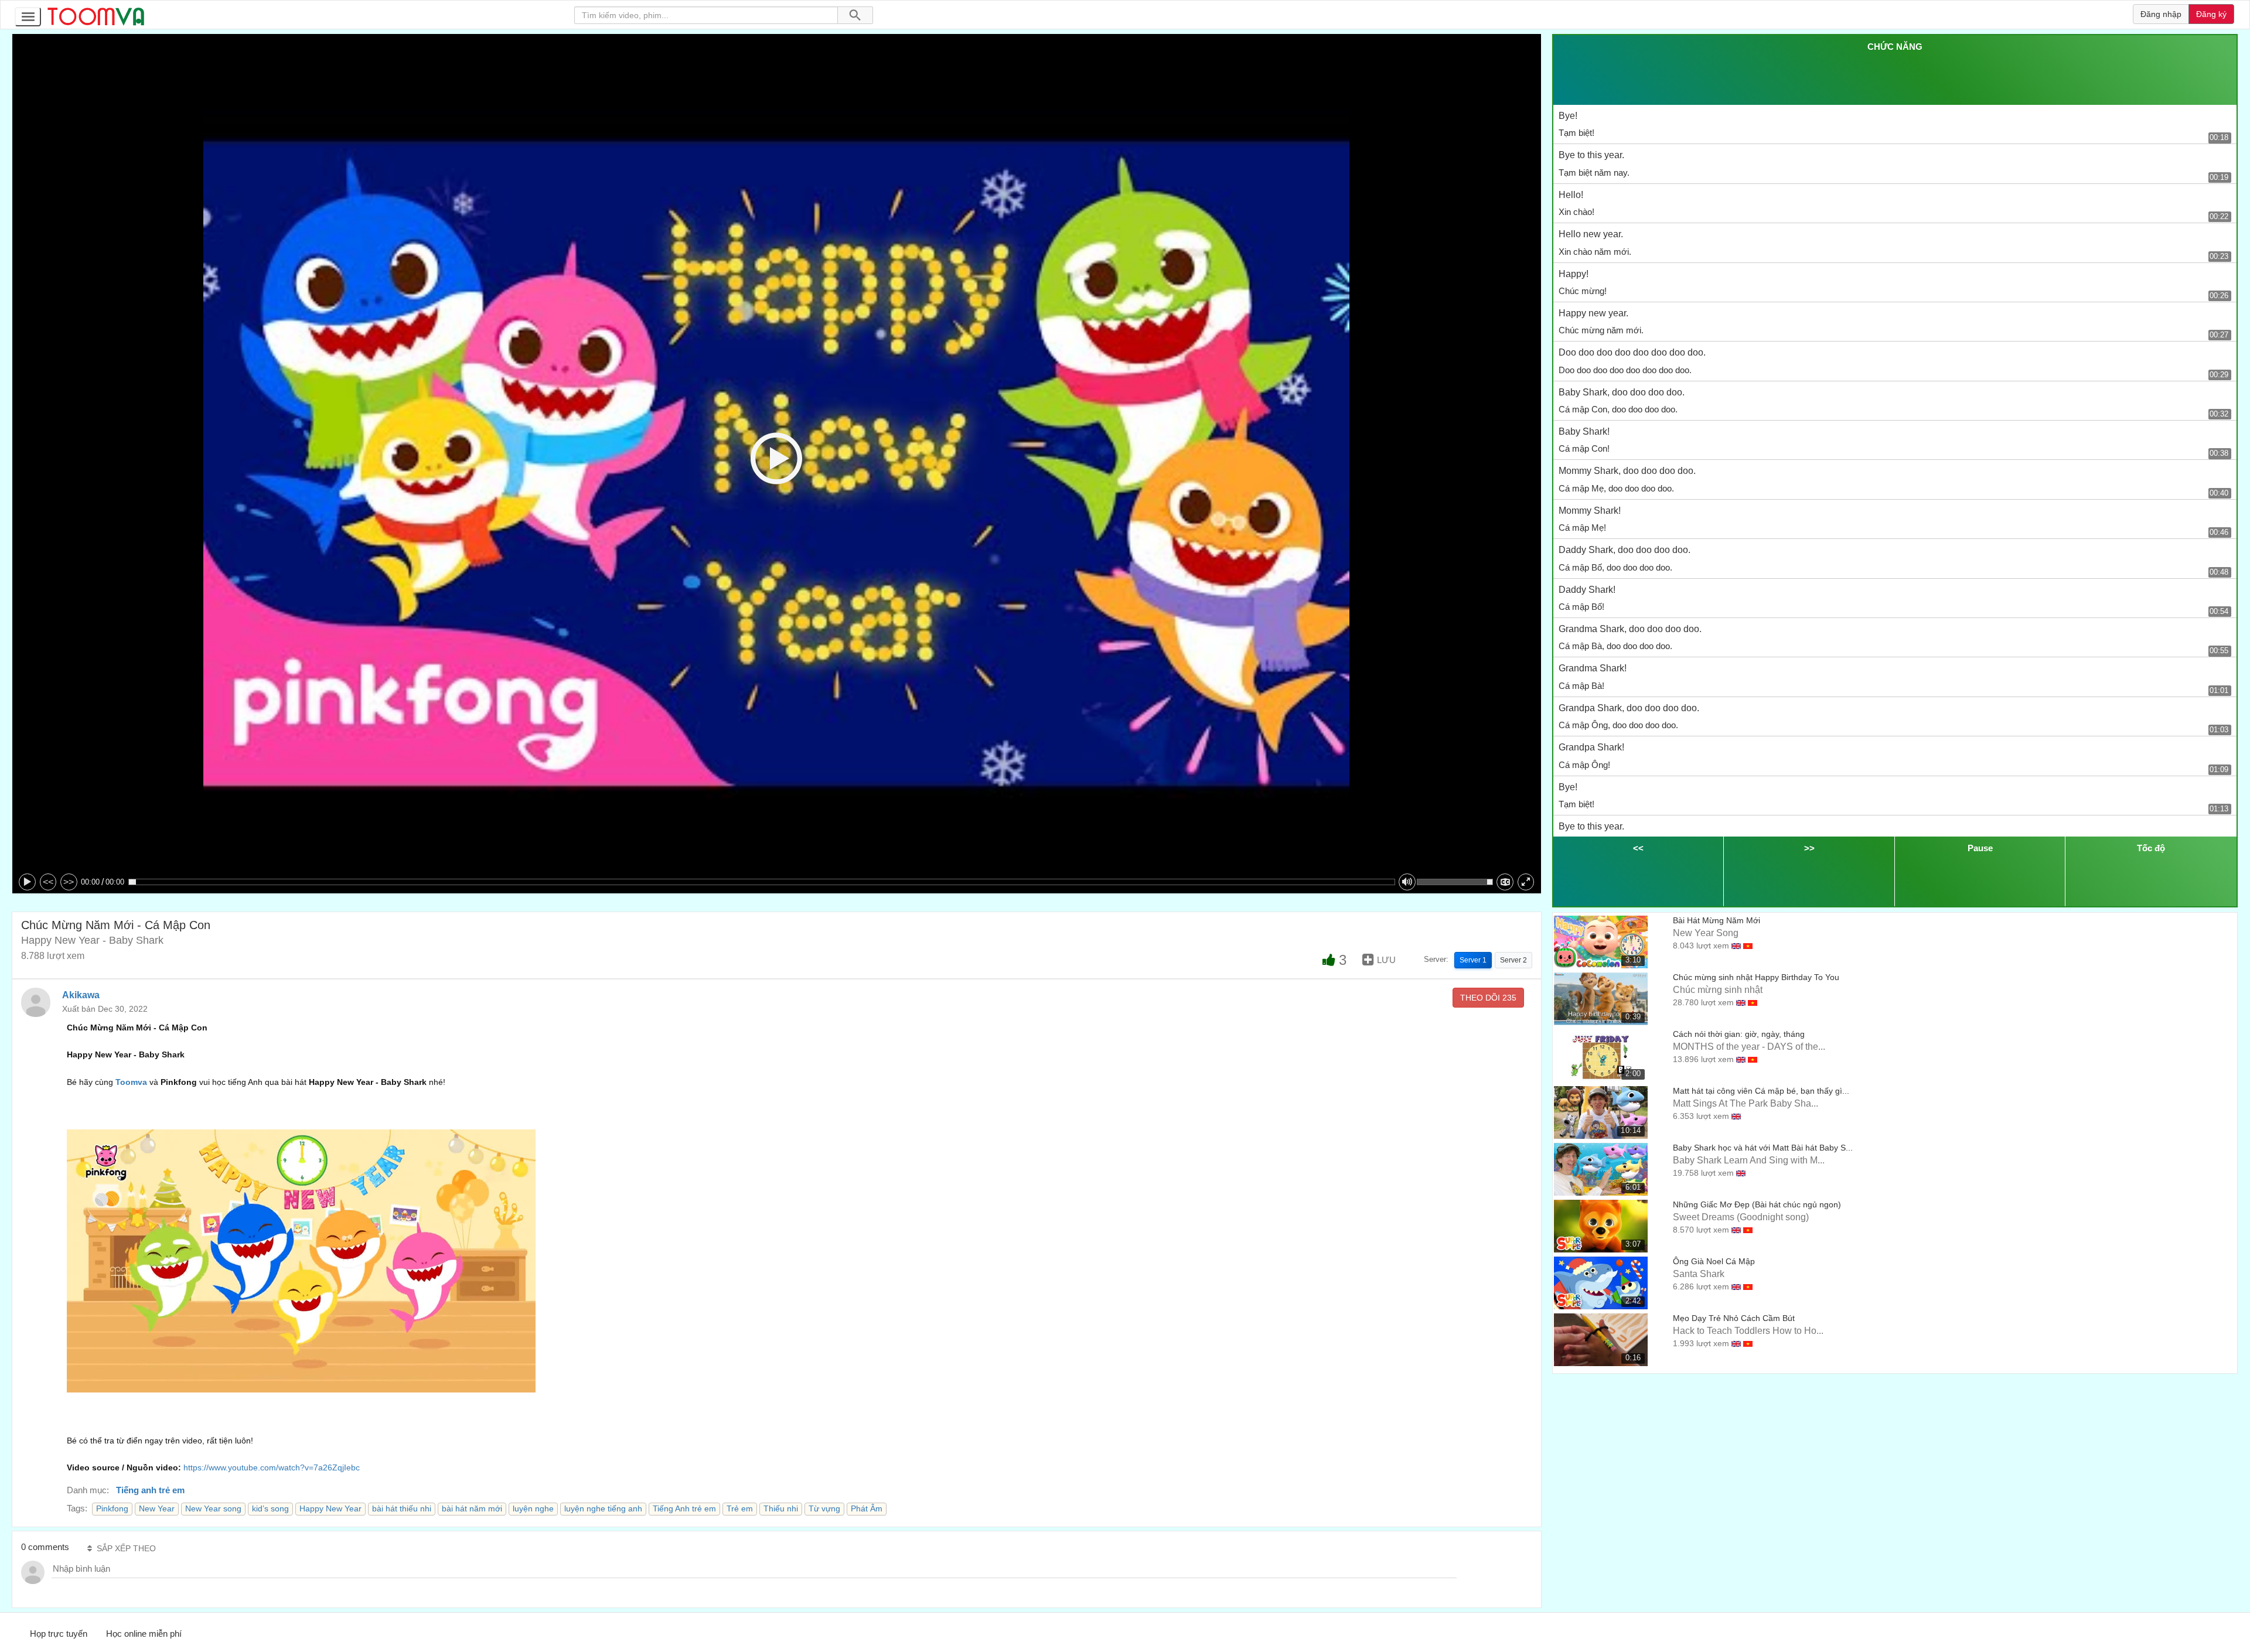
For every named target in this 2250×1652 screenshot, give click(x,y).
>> (69, 882)
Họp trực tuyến (59, 1634)
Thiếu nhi (781, 1509)
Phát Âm (867, 1509)
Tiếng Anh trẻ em (684, 1509)
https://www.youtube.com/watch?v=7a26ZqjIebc (272, 1467)
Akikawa (81, 995)
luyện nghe (533, 1509)
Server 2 (1513, 960)
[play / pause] (27, 882)
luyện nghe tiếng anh (603, 1509)
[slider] (762, 882)
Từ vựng (824, 1509)
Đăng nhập (2161, 14)
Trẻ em (740, 1509)
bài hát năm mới (472, 1509)
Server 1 (1473, 960)
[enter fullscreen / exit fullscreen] (1526, 882)
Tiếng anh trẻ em (150, 1490)
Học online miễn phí (144, 1634)
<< (48, 882)
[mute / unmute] (1407, 882)
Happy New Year (330, 1509)
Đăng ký (2211, 14)
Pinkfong (112, 1509)
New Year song (213, 1509)
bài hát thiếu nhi (402, 1509)
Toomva (131, 1082)
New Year (157, 1509)
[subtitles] (1505, 882)
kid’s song (270, 1509)
